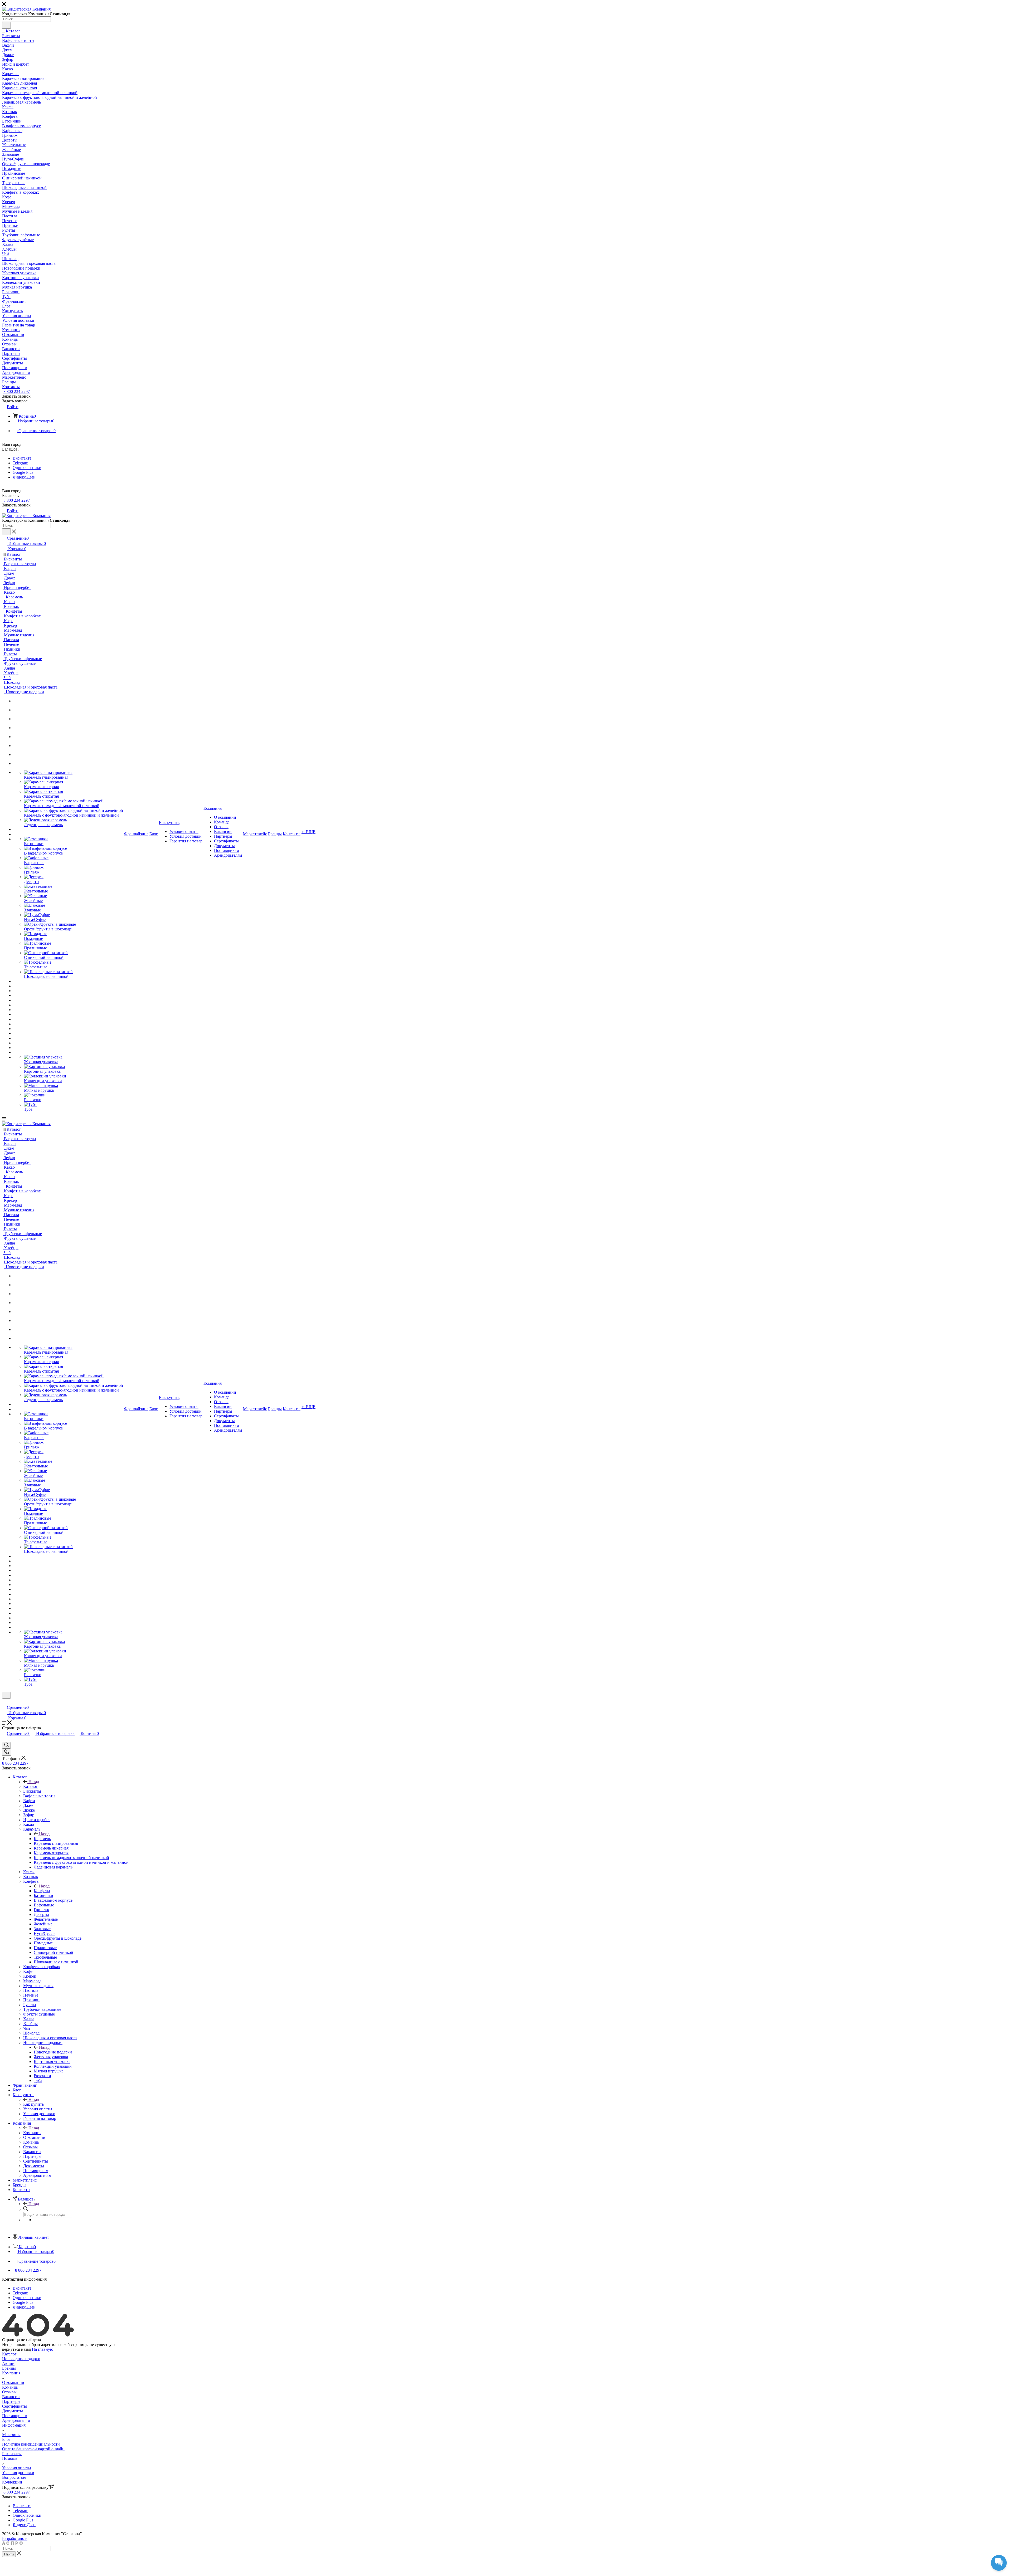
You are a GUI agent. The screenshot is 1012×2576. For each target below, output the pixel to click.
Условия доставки (18, 2473)
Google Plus (23, 472)
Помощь (10, 2458)
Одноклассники (27, 468)
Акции (8, 2363)
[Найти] (6, 25)
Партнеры (11, 2401)
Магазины (11, 2435)
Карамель (42, 1839)
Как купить (33, 2104)
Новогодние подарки (53, 2052)
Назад (34, 1782)
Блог (6, 2439)
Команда (10, 2387)
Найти (9, 2554)
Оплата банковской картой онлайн (33, 2449)
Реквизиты (12, 2454)
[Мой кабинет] (4, 1702)
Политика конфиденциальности (31, 2444)
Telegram (20, 463)
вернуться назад (16, 2349)
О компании (13, 2382)
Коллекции (12, 2482)
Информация (14, 2425)
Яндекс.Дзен (24, 477)
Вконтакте (22, 458)
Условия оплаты (17, 2468)
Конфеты (42, 1891)
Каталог (30, 1786)
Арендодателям (16, 2420)
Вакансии (11, 2397)
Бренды (9, 2368)
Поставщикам (15, 2416)
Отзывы (9, 2392)
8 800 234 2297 (17, 391)
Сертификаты (14, 2406)
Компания (32, 2133)
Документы (13, 2411)
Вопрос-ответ (14, 2477)
